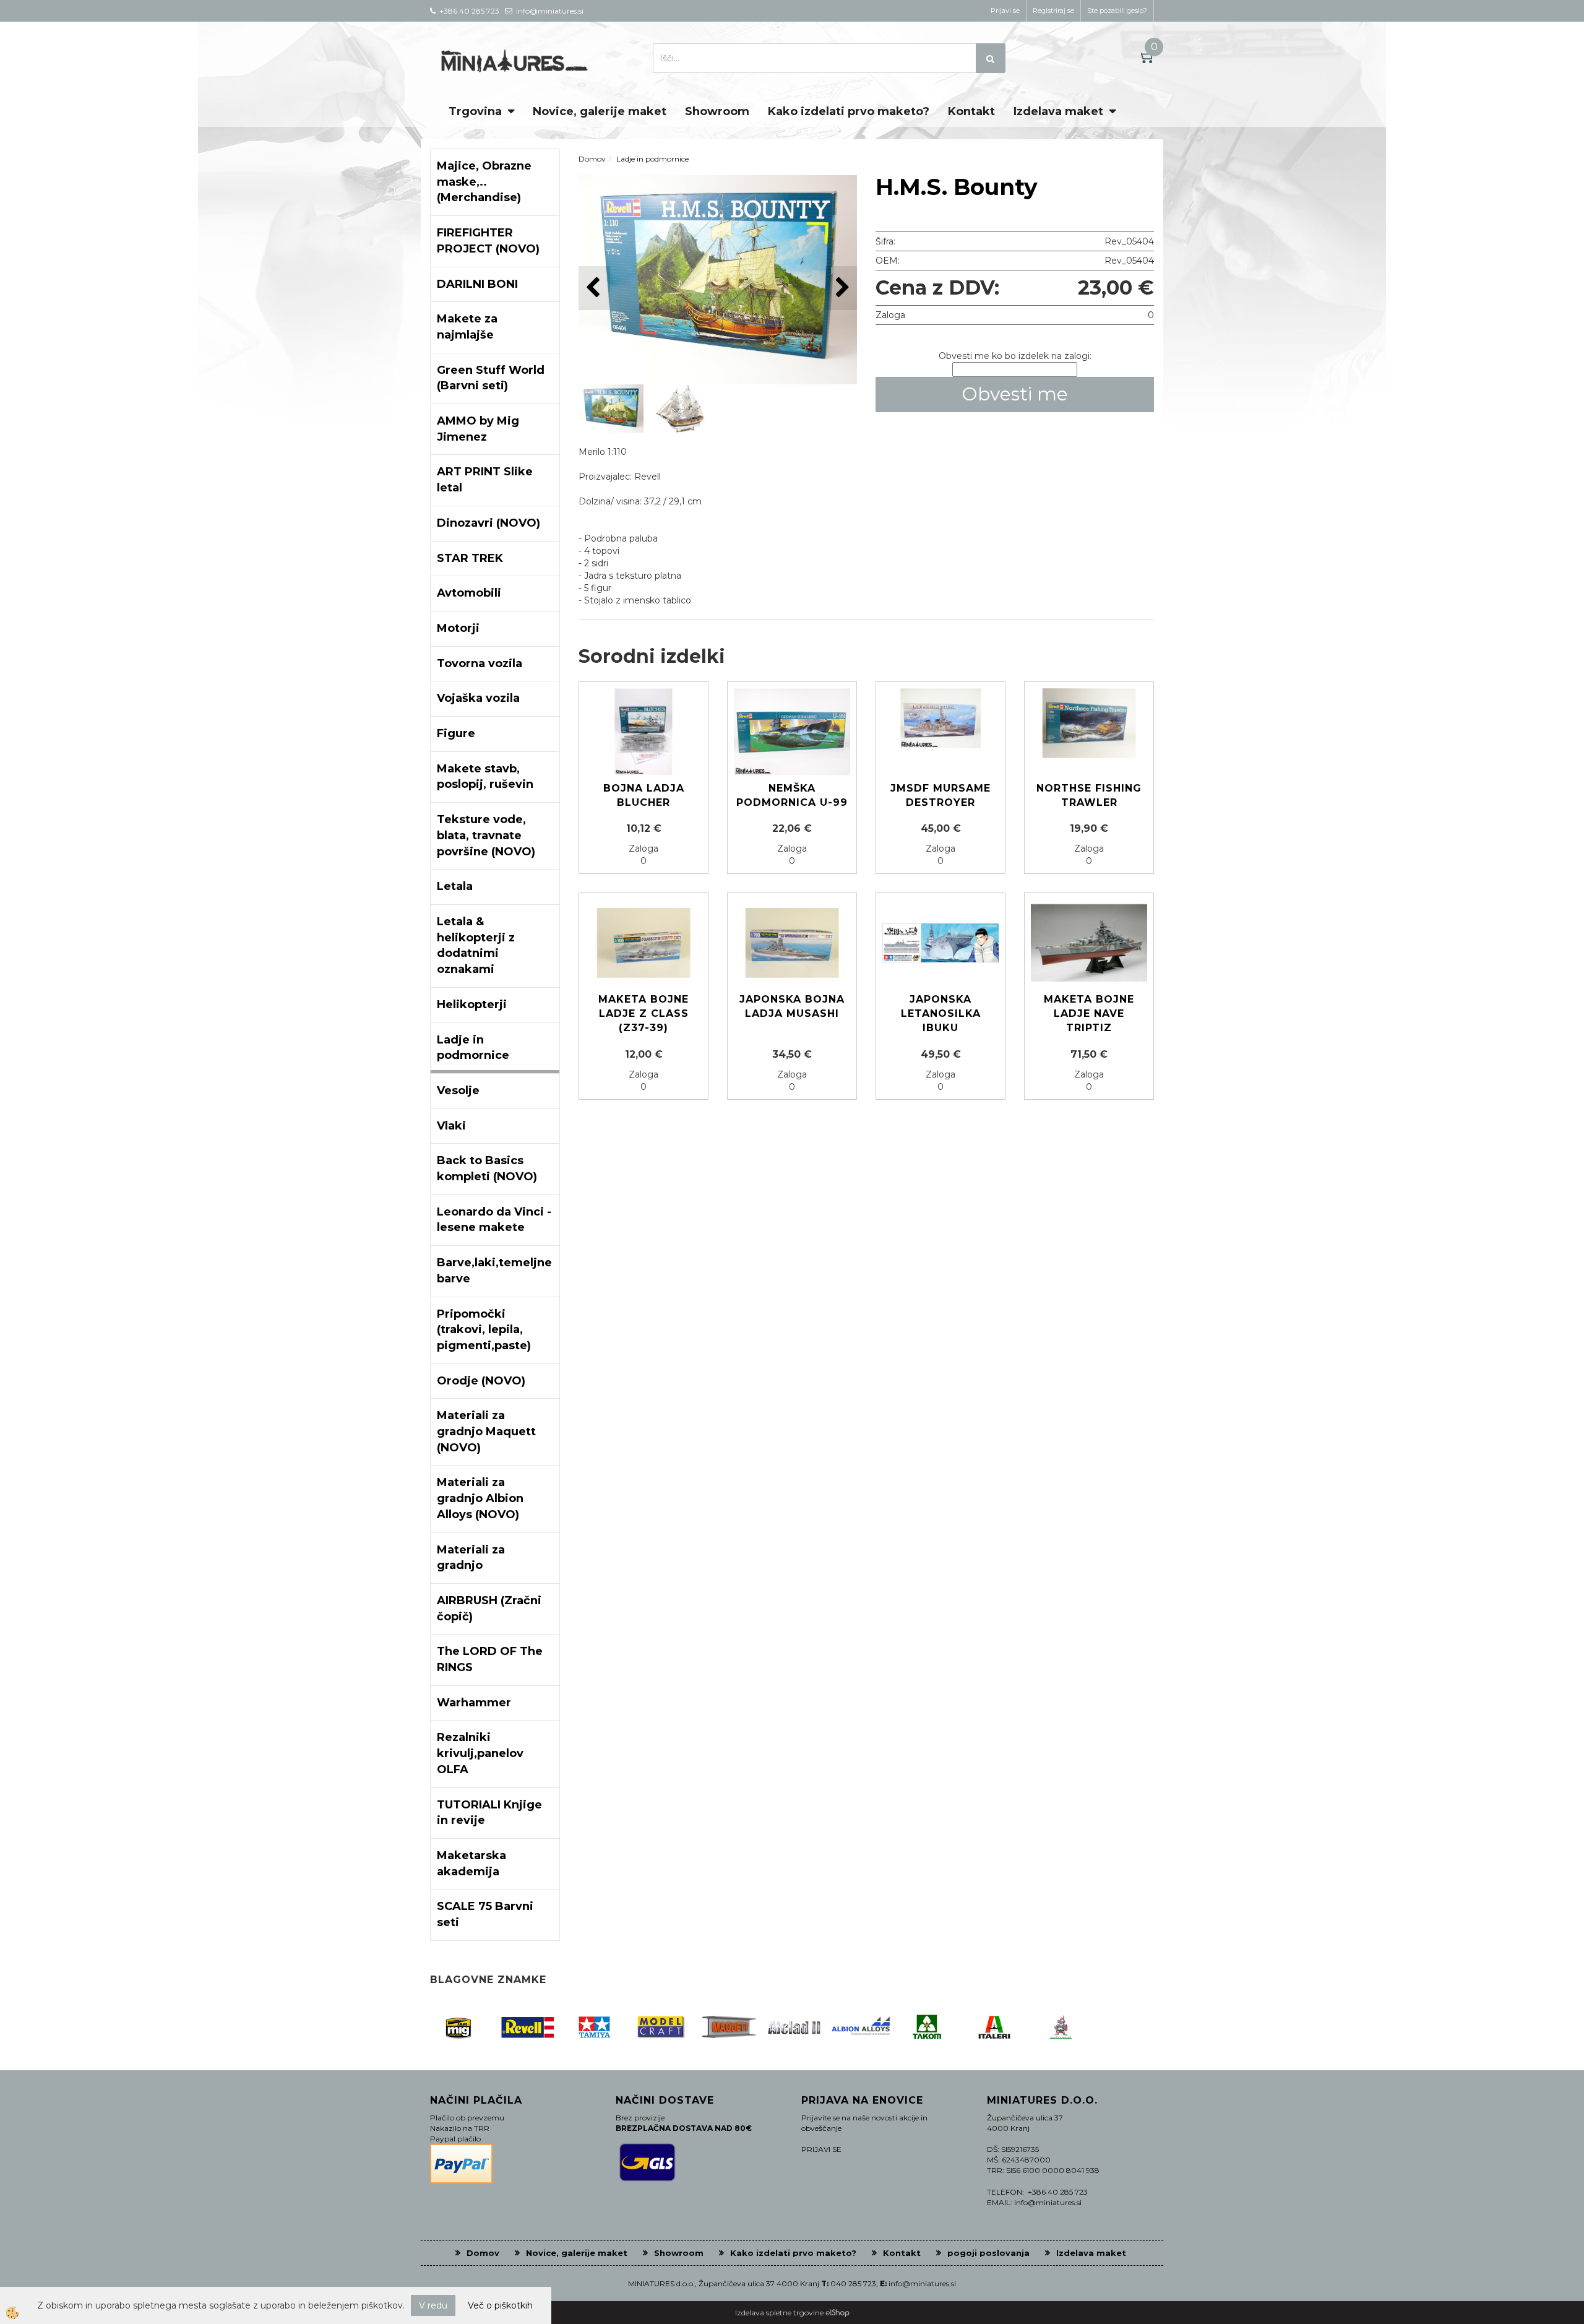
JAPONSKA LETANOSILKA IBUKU (941, 1013)
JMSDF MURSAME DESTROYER (940, 795)
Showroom (717, 111)
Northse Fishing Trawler (1089, 795)
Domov (592, 159)
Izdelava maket (1058, 111)
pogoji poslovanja (988, 2253)
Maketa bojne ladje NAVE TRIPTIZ (1089, 1013)
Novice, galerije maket (600, 111)
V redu (433, 2305)
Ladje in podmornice (652, 159)
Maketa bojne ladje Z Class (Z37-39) (643, 1013)
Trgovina (475, 111)
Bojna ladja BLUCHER (644, 795)
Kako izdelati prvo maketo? (849, 111)
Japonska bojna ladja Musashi (792, 1006)
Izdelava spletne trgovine (779, 2313)
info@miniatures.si (922, 2283)
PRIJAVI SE (821, 2149)
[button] (841, 288)
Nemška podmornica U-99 (792, 795)
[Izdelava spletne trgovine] (837, 2313)
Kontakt (971, 111)
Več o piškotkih (500, 2305)
